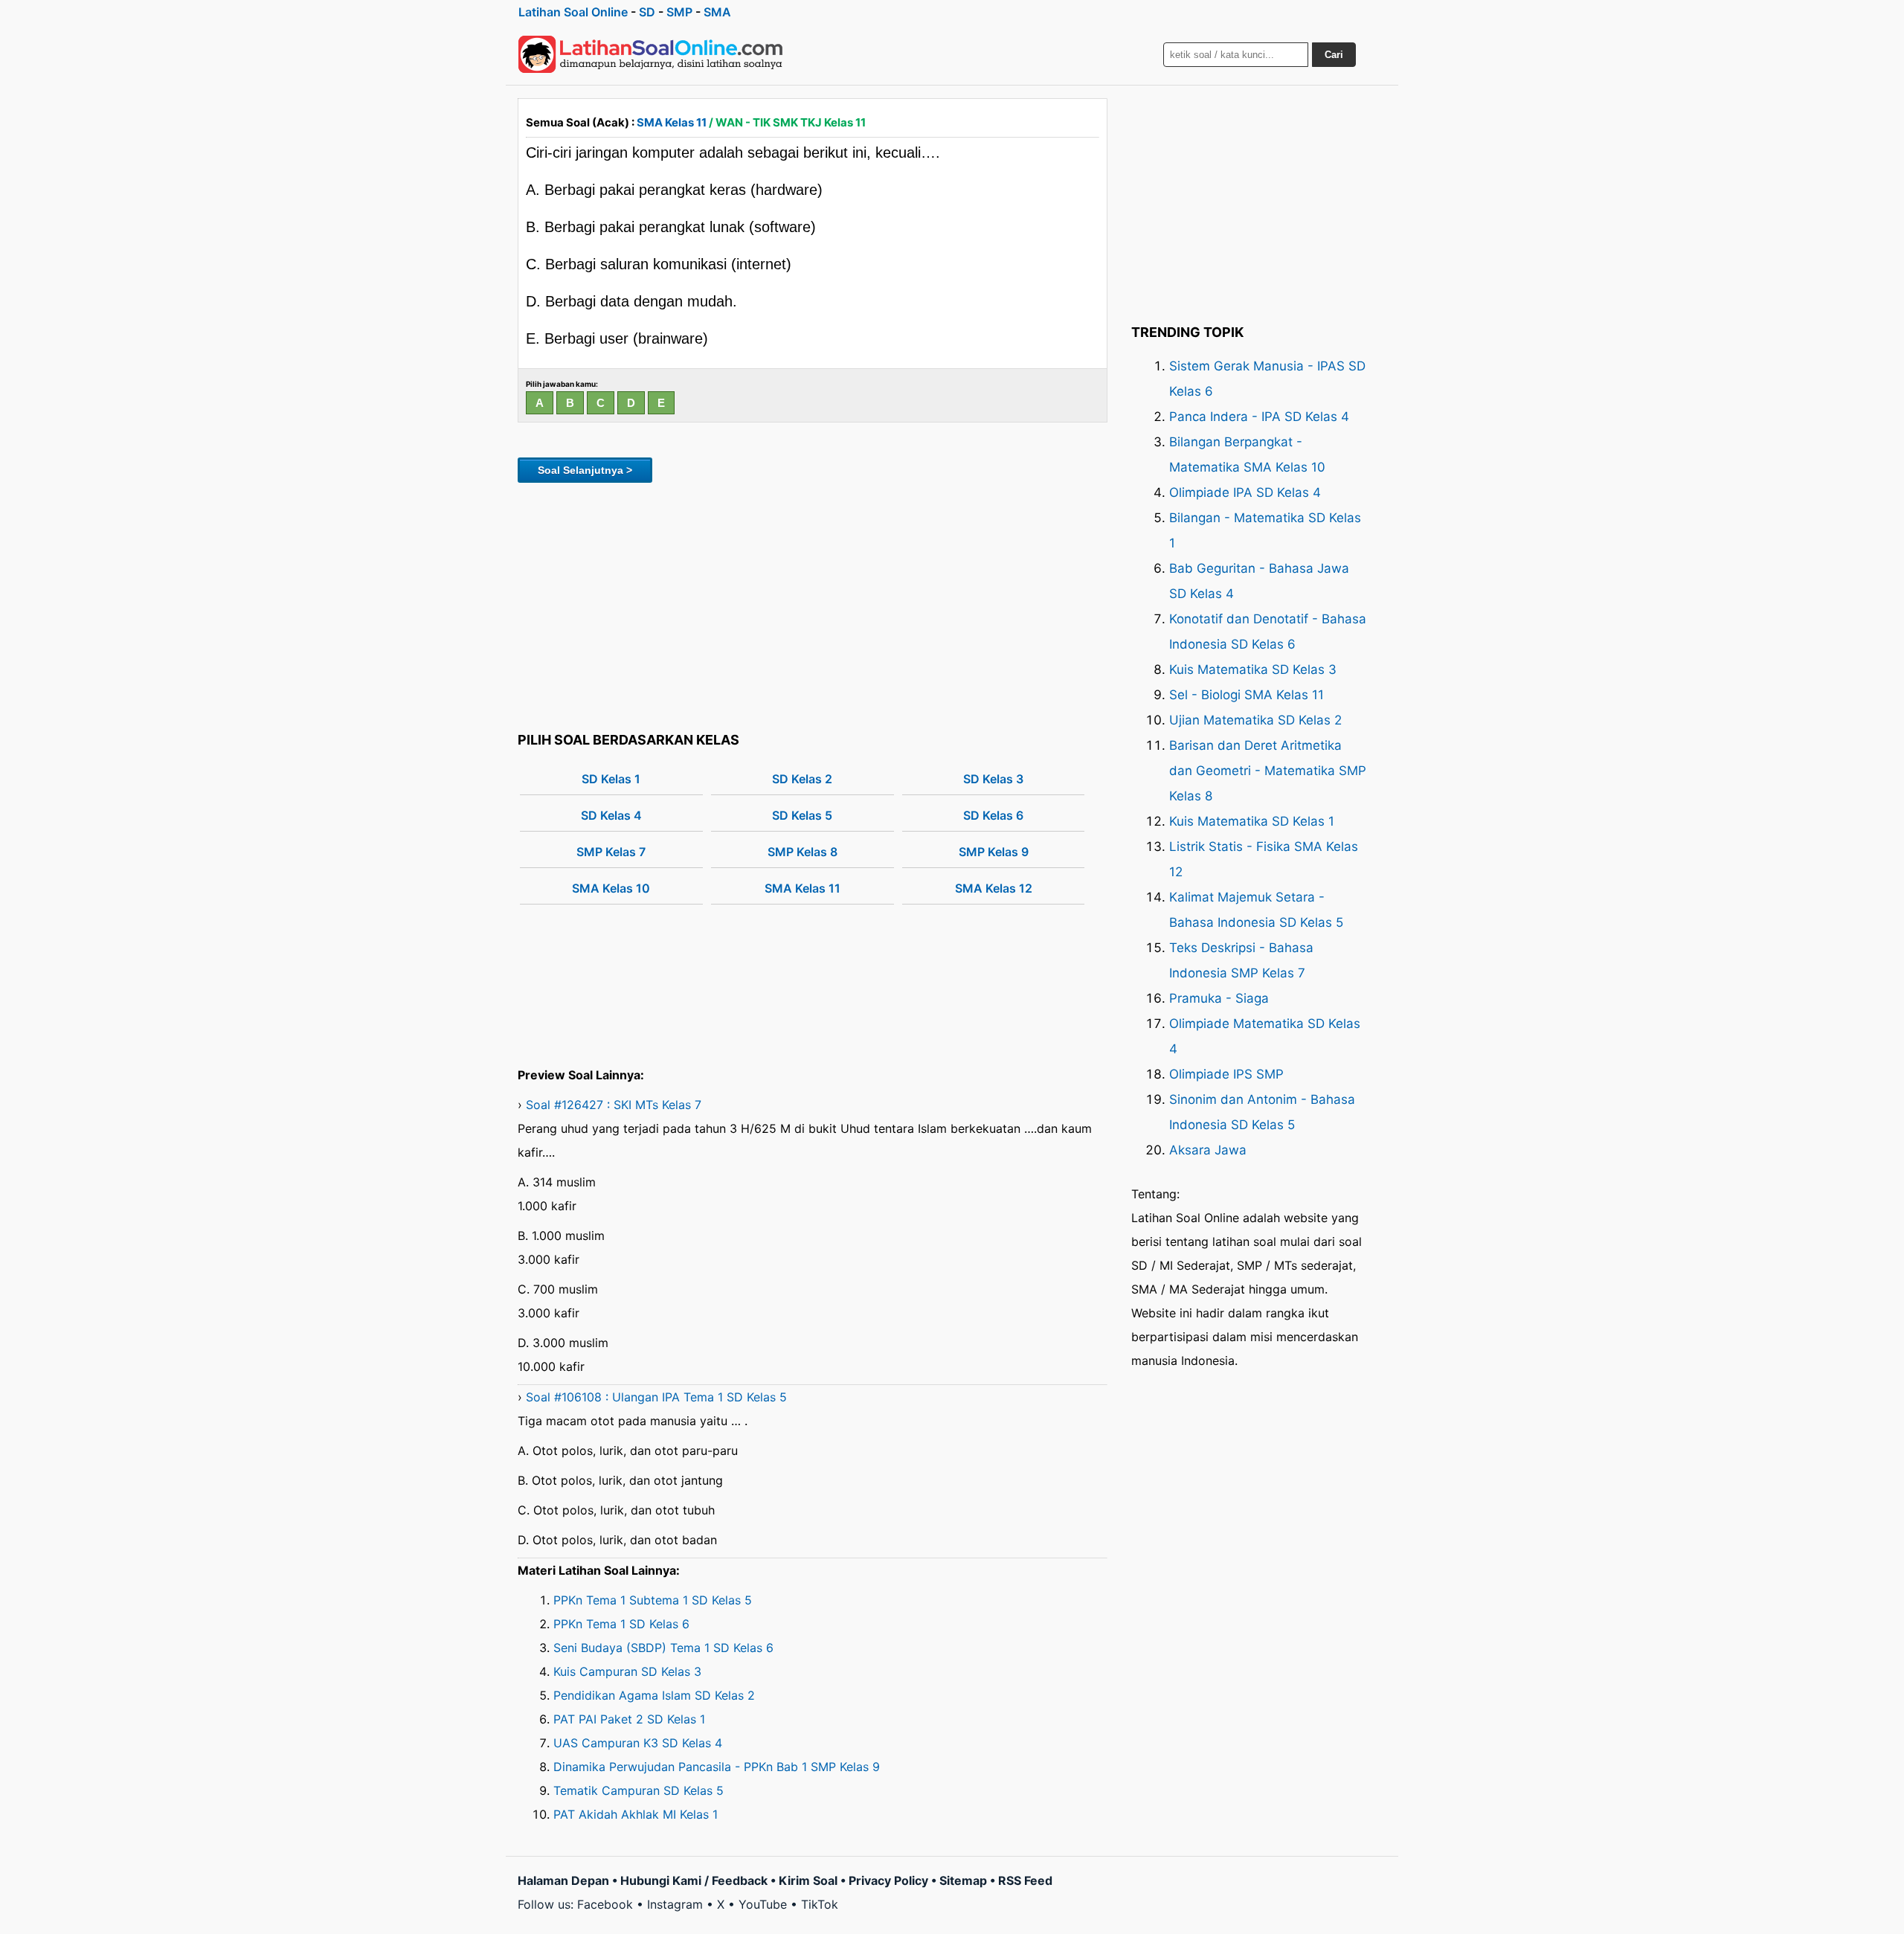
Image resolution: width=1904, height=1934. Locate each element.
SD (647, 12)
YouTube (763, 1904)
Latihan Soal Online (573, 12)
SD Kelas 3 (993, 779)
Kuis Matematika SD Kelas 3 (1253, 669)
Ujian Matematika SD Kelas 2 (1255, 720)
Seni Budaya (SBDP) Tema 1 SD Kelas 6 (663, 1648)
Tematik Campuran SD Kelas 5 (639, 1790)
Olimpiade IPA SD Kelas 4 (1245, 492)
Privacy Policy (888, 1880)
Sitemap (963, 1880)
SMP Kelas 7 (611, 852)
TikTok (820, 1904)
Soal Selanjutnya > (585, 470)
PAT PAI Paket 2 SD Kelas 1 (629, 1719)
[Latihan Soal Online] (651, 54)
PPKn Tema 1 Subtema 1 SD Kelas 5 (653, 1600)
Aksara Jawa (1208, 1150)
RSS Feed (1025, 1880)
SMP (679, 12)
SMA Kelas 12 (994, 888)
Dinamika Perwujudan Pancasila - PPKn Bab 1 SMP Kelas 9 (717, 1767)
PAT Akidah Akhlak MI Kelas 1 (636, 1814)
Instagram (675, 1904)
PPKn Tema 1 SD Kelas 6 (621, 1624)
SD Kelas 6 (993, 815)
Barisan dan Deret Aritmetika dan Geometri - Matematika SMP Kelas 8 (1268, 771)
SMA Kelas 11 (672, 122)
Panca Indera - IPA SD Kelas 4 (1259, 417)
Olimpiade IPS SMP (1226, 1074)
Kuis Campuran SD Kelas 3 (627, 1671)
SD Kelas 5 (802, 815)
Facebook (605, 1904)
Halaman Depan (563, 1880)
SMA (717, 12)
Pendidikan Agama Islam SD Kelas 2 (654, 1695)
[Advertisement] (813, 605)
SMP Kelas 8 (803, 852)
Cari (1334, 55)
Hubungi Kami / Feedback (694, 1880)
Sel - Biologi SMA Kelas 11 (1247, 695)
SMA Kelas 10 (611, 888)
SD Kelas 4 (611, 815)
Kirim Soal (808, 1880)
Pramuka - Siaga (1219, 998)
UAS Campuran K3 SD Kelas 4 (638, 1743)
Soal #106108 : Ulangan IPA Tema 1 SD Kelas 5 (656, 1397)
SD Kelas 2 (802, 779)
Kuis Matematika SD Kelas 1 (1252, 821)
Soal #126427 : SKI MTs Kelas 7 (614, 1105)
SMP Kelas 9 (994, 852)
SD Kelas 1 (611, 779)
